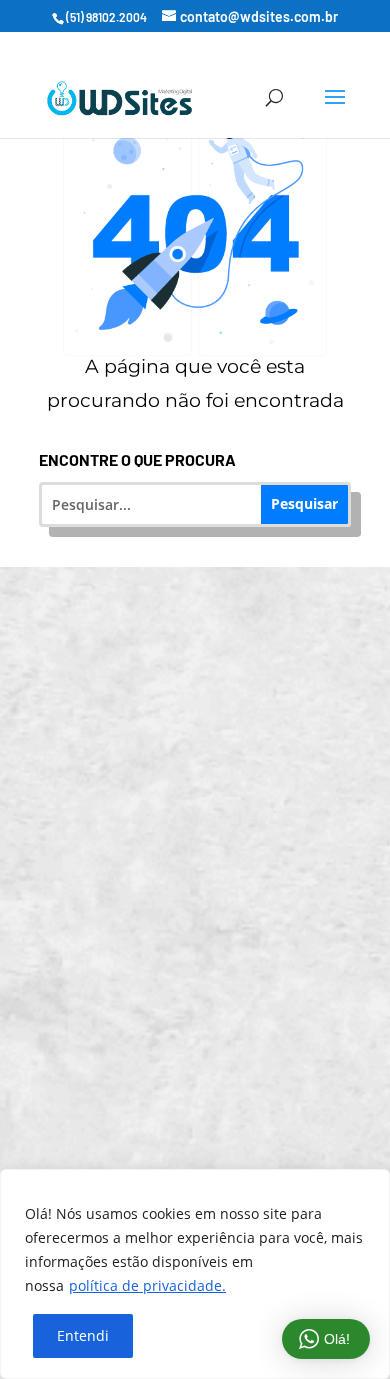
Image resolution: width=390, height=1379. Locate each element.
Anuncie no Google (208, 861)
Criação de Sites (208, 636)
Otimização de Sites (208, 786)
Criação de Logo (208, 936)
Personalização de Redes (208, 1086)
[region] (195, 1274)
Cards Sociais (208, 1161)
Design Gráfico (208, 1011)
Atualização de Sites (208, 711)
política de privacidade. (147, 1285)
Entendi (83, 1335)
